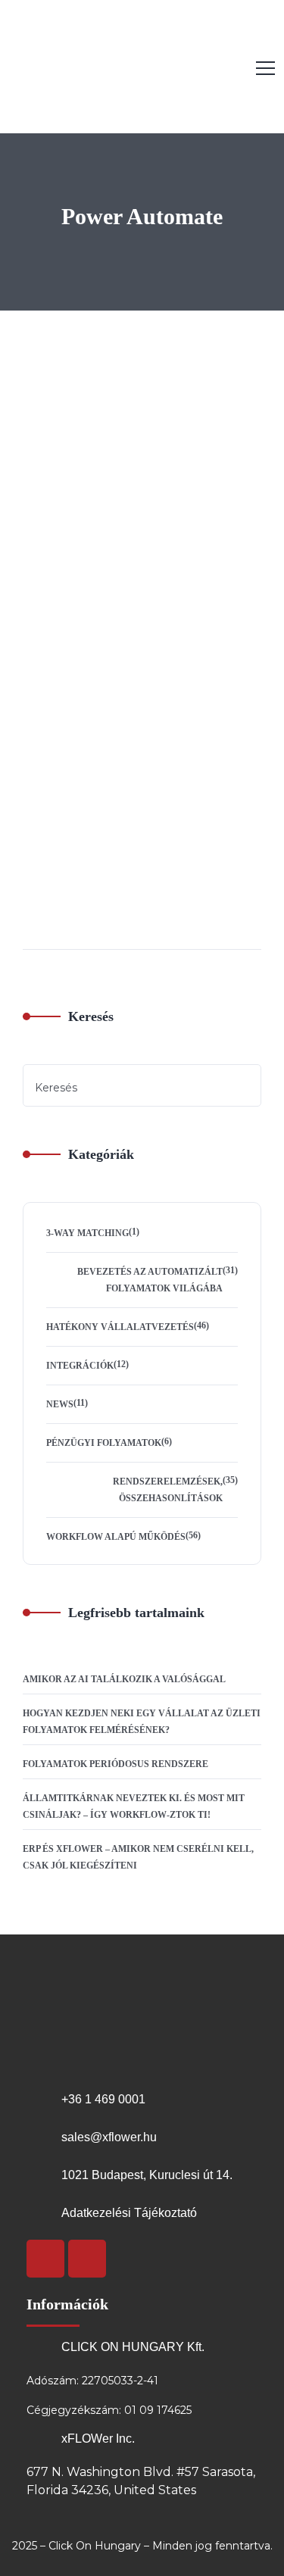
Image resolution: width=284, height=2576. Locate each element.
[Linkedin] (87, 2259)
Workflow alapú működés (116, 1537)
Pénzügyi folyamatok (104, 1443)
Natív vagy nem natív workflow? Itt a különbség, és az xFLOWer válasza (144, 735)
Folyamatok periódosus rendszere (115, 1764)
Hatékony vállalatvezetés (59, 487)
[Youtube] (45, 2259)
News (60, 1404)
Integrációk (80, 1366)
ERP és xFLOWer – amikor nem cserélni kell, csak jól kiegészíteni (138, 1857)
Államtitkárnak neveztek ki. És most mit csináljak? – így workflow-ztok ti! (134, 1806)
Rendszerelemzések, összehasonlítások (168, 1490)
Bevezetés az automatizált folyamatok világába (150, 1280)
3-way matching (87, 1233)
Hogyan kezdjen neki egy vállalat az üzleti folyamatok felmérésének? (142, 1722)
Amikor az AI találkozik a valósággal (124, 1679)
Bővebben (44, 920)
